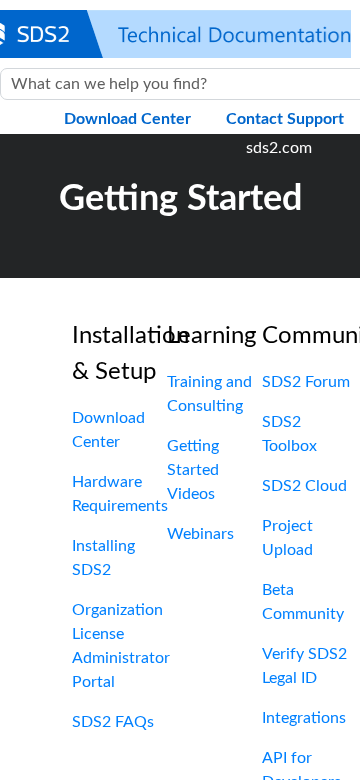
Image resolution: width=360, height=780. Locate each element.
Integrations (304, 718)
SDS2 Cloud (304, 486)
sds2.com (279, 148)
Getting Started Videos (193, 470)
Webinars (200, 534)
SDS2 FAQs (113, 722)
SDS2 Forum (306, 382)
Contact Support (285, 119)
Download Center (127, 119)
